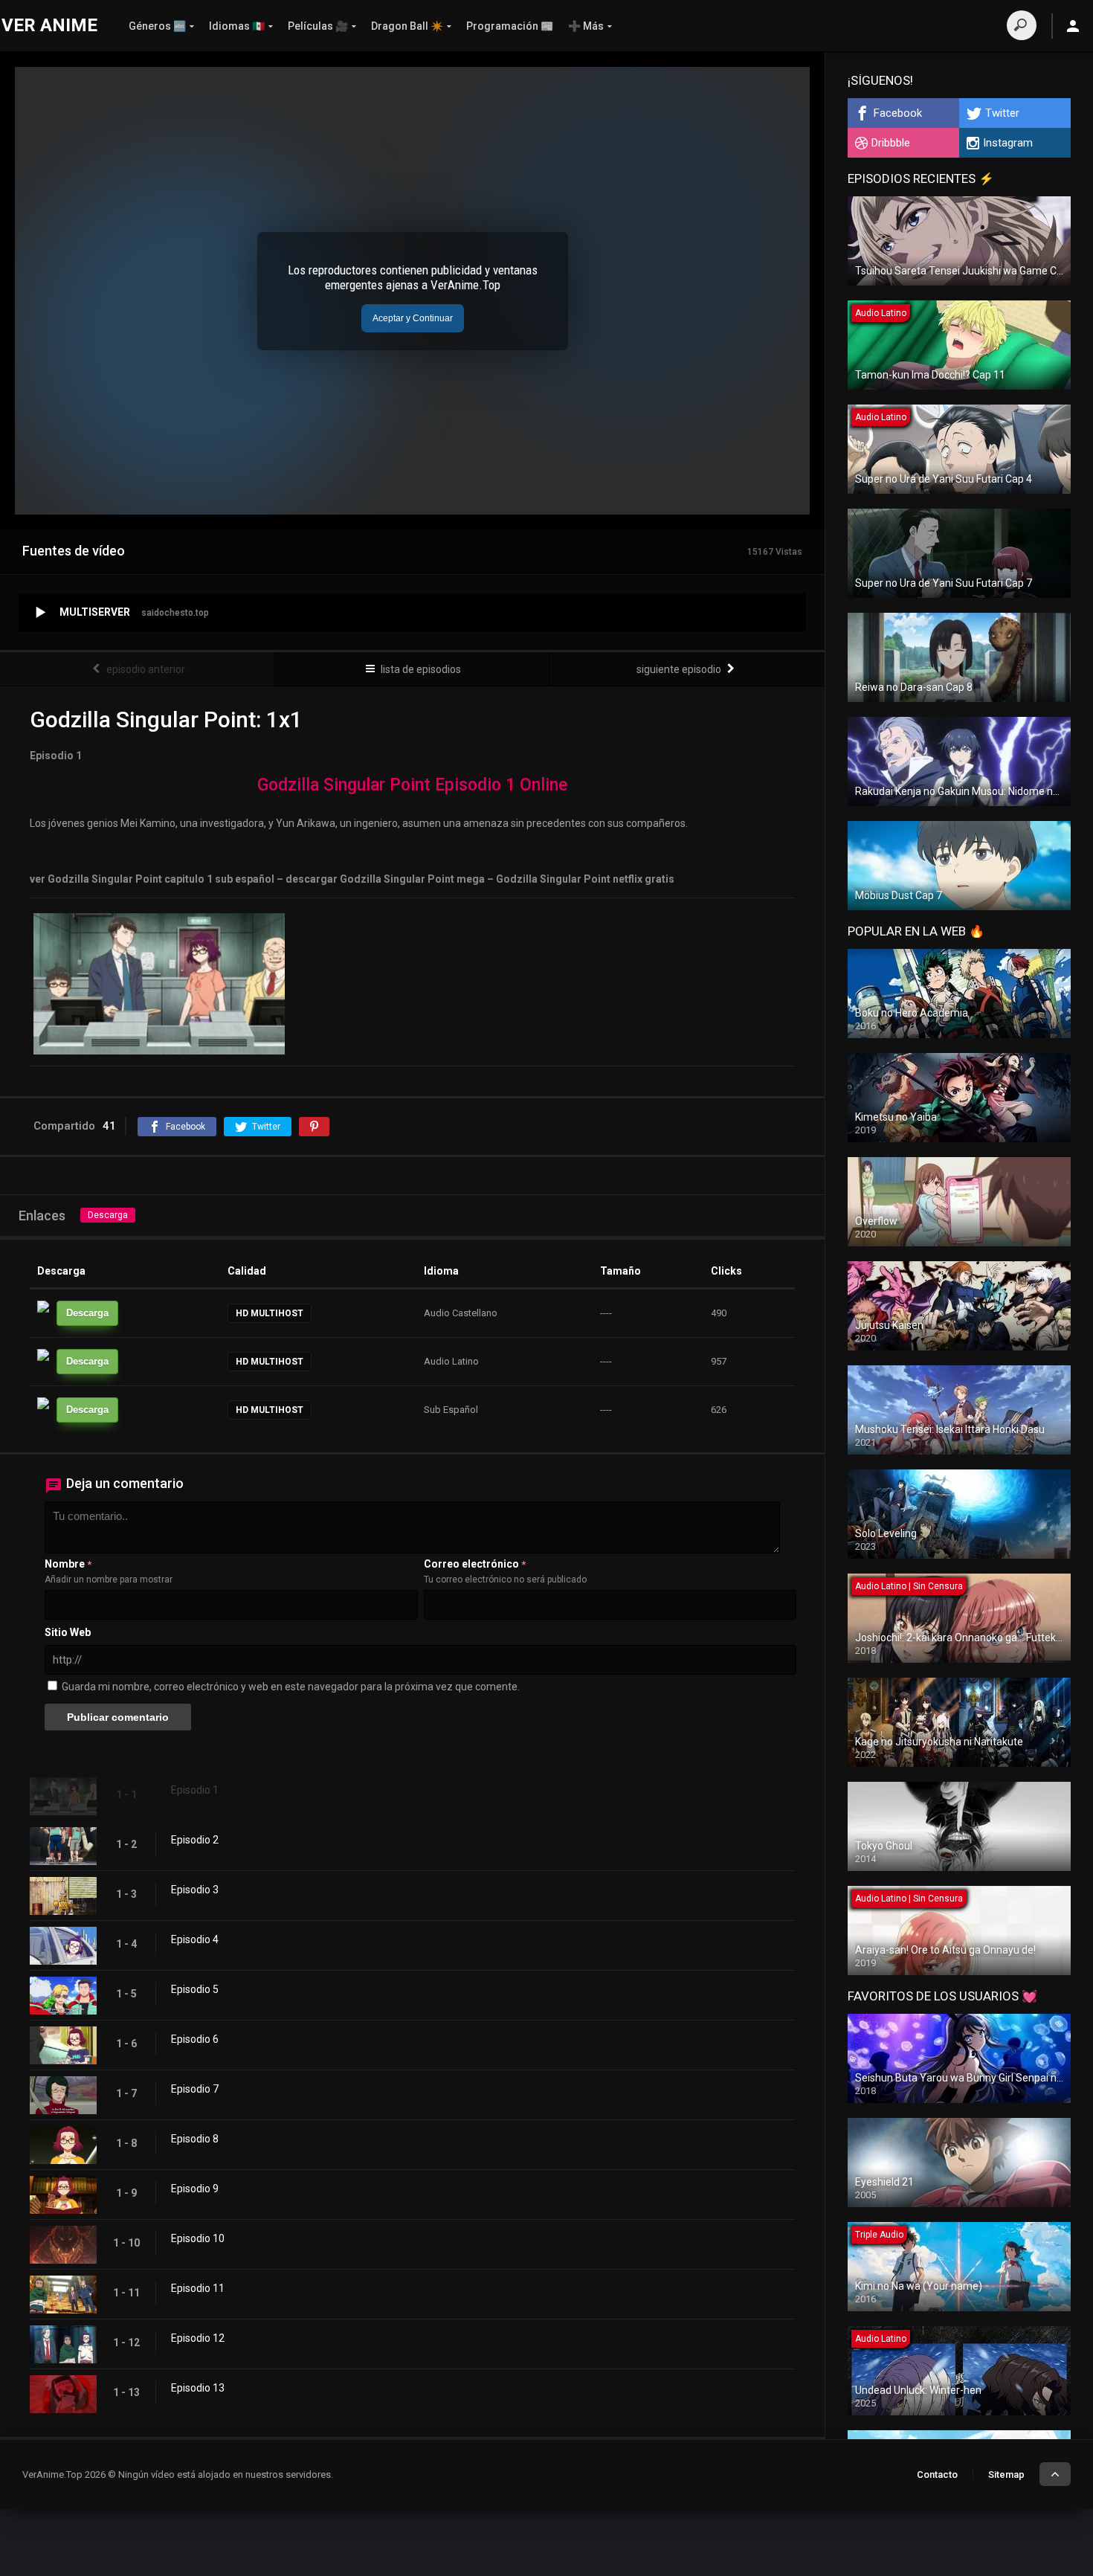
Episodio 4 (195, 1939)
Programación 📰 (510, 26)
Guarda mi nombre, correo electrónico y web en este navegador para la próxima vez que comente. (291, 1687)
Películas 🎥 (318, 26)
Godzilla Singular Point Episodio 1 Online (412, 785)
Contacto (937, 2474)
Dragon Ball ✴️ (407, 26)
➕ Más (586, 26)
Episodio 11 (198, 2288)
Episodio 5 (195, 1989)
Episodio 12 (198, 2338)
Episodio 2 (195, 1840)
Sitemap (1006, 2474)
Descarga (108, 1215)
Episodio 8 (195, 2139)
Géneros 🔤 (157, 26)
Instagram (1008, 143)
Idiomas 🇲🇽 (237, 26)
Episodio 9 (195, 2189)
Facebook (898, 113)
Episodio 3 (195, 1890)
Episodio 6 (195, 2039)
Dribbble (891, 143)
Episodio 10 (198, 2238)
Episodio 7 (195, 2089)
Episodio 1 (195, 1790)
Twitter (1002, 113)
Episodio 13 (198, 2388)
